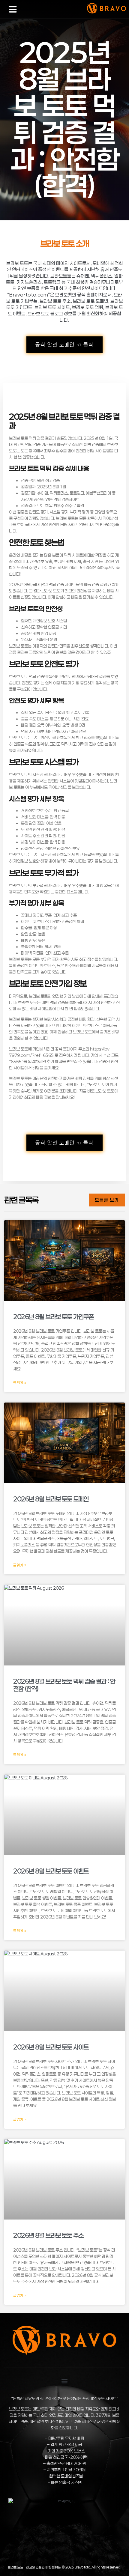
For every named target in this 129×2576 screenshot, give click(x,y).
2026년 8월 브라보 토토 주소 (48, 2235)
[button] (13, 9)
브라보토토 (61, 276)
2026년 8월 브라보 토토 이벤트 (51, 1871)
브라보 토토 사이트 (52, 307)
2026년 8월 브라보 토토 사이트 (51, 2047)
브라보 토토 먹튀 (88, 307)
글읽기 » (20, 1383)
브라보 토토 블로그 (45, 314)
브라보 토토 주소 (55, 301)
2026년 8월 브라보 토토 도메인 (51, 1499)
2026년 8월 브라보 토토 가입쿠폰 (53, 1317)
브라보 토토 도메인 (91, 301)
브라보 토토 (17, 263)
